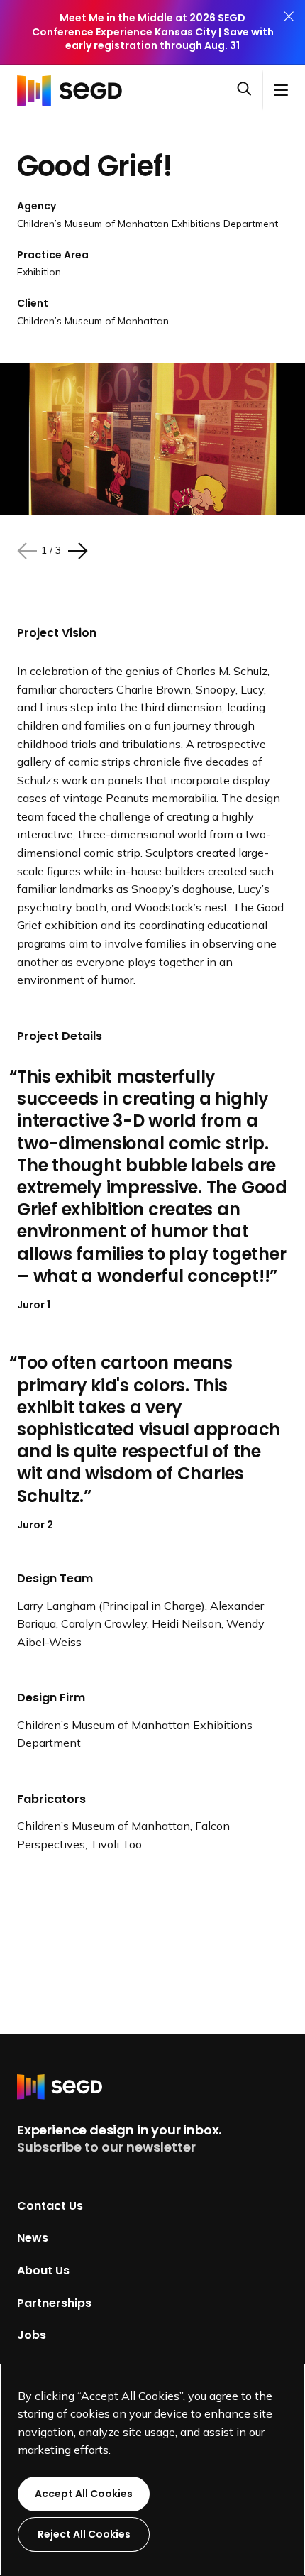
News (33, 2238)
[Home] (74, 90)
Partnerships (54, 2302)
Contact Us (50, 2205)
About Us (43, 2270)
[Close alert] (289, 32)
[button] (250, 90)
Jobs (32, 2335)
